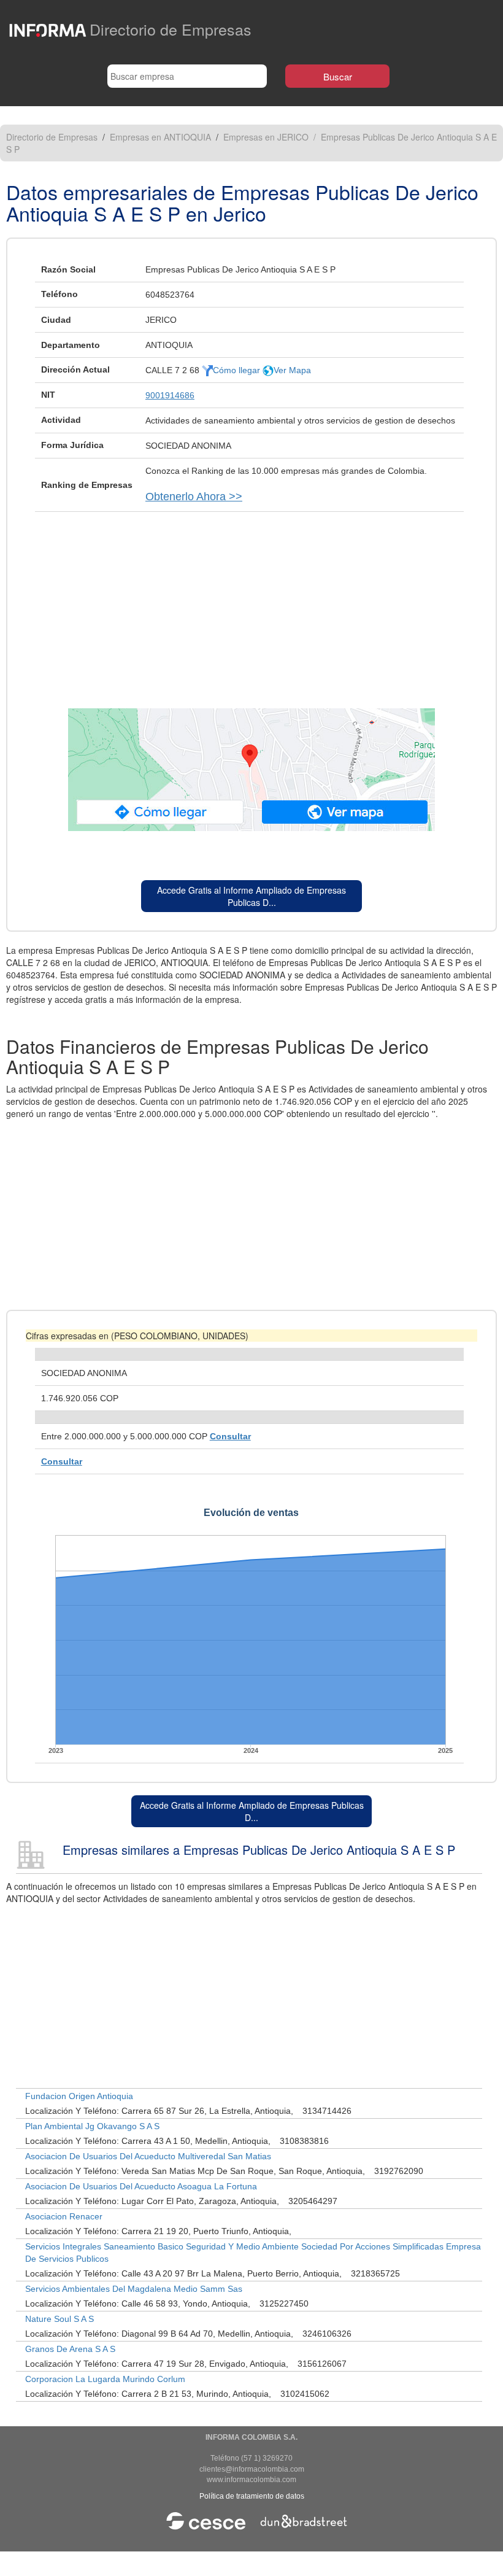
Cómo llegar (238, 370)
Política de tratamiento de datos (252, 2496)
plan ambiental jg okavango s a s (92, 2126)
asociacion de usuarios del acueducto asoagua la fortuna (141, 2186)
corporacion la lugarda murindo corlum (105, 2379)
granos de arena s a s (70, 2349)
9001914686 (170, 395)
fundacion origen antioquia (79, 2096)
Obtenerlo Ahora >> (194, 497)
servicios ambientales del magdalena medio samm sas (134, 2289)
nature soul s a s (60, 2319)
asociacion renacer (64, 2216)
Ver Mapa (292, 370)
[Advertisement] (251, 604)
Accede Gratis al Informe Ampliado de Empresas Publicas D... (251, 896)
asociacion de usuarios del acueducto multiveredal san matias (148, 2156)
